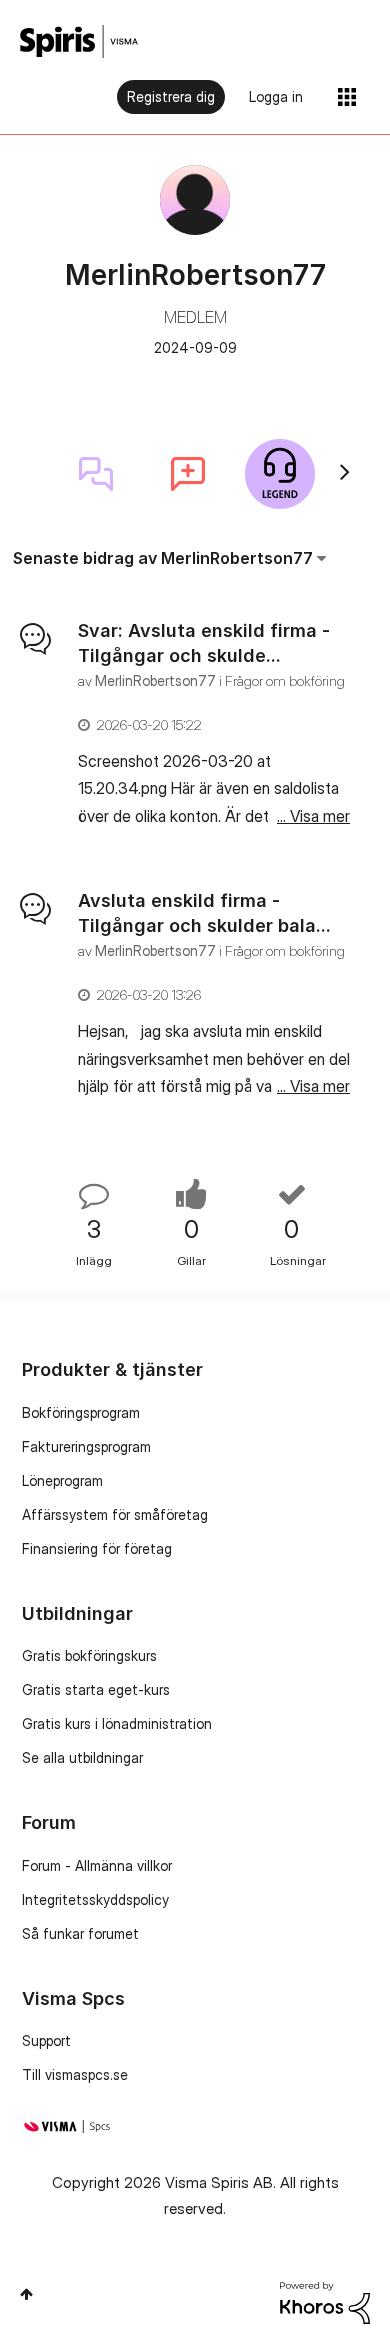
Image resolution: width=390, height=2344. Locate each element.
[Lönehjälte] (280, 474)
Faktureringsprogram (86, 1446)
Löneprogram (62, 1480)
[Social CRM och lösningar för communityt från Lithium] (325, 2301)
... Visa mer (313, 816)
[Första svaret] (96, 474)
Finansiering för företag (97, 1548)
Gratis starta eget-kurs (96, 1689)
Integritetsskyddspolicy (95, 1899)
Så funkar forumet (80, 1933)
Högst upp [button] (26, 2294)
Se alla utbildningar (82, 1757)
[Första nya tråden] (188, 474)
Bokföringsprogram (81, 1412)
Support (46, 2040)
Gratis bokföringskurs (89, 1655)
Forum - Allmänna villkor (97, 1865)
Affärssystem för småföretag (115, 1514)
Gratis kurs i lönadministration (117, 1723)
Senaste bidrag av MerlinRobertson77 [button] (163, 558)
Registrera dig (171, 96)
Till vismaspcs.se (75, 2074)
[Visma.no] (79, 41)
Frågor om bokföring (285, 680)
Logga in (276, 96)
